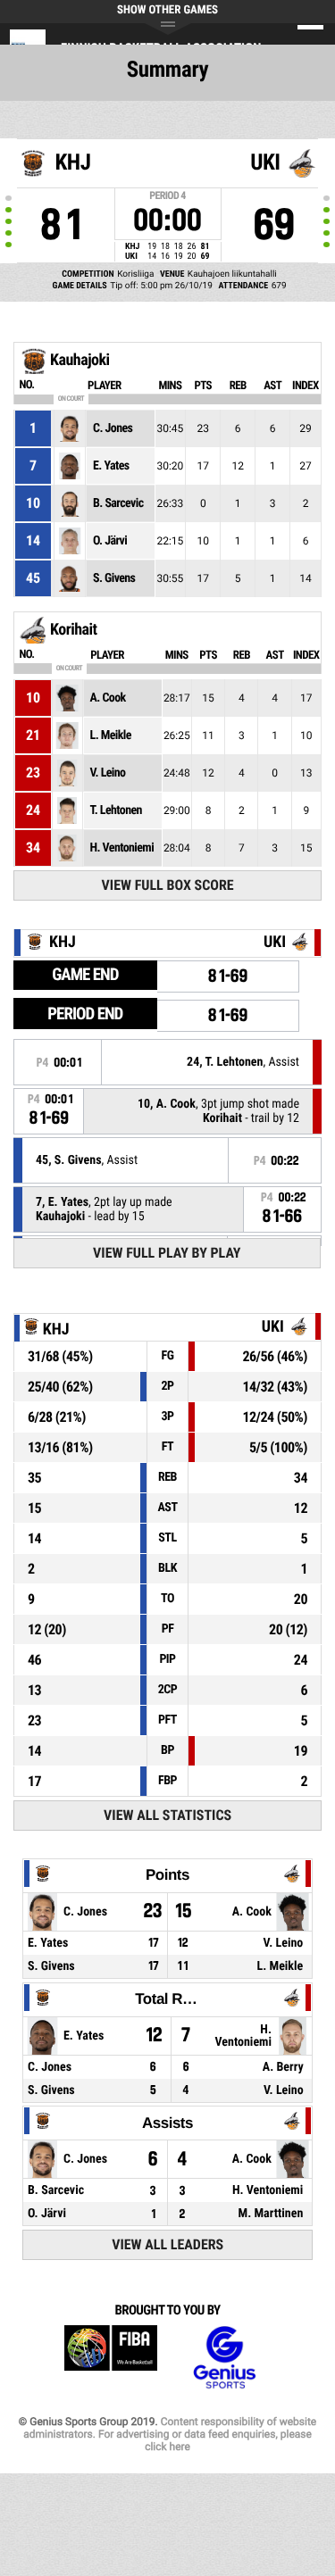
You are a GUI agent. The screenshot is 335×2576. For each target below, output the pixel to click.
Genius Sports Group (224, 2358)
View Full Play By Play (167, 1253)
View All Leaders (167, 2244)
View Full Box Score (168, 885)
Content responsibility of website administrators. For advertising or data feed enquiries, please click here (170, 2434)
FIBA (111, 2358)
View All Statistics (167, 1815)
